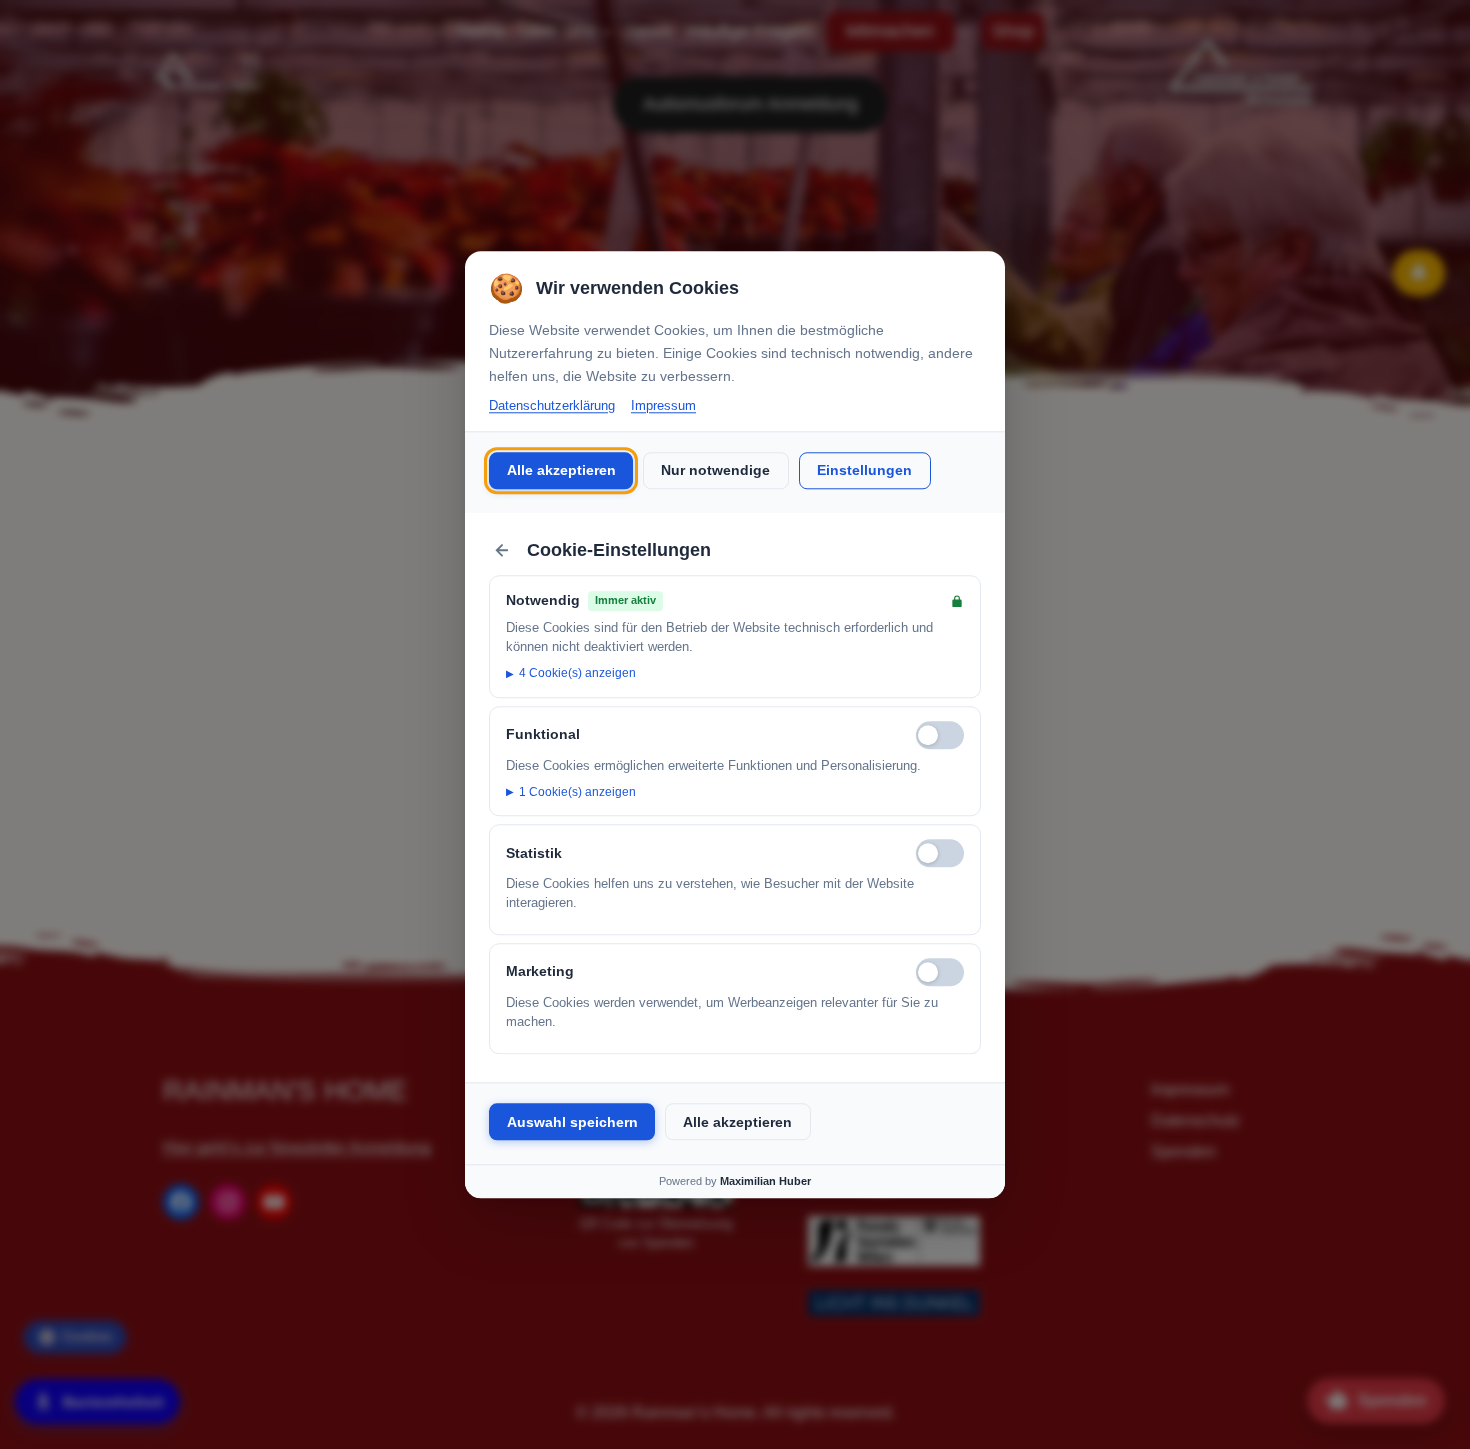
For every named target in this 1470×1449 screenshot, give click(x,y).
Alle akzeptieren (561, 471)
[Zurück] (502, 550)
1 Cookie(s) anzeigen (577, 792)
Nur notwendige (715, 471)
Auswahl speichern (572, 1122)
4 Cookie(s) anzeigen (577, 674)
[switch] (940, 735)
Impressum (663, 405)
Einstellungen (864, 471)
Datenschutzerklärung (552, 405)
